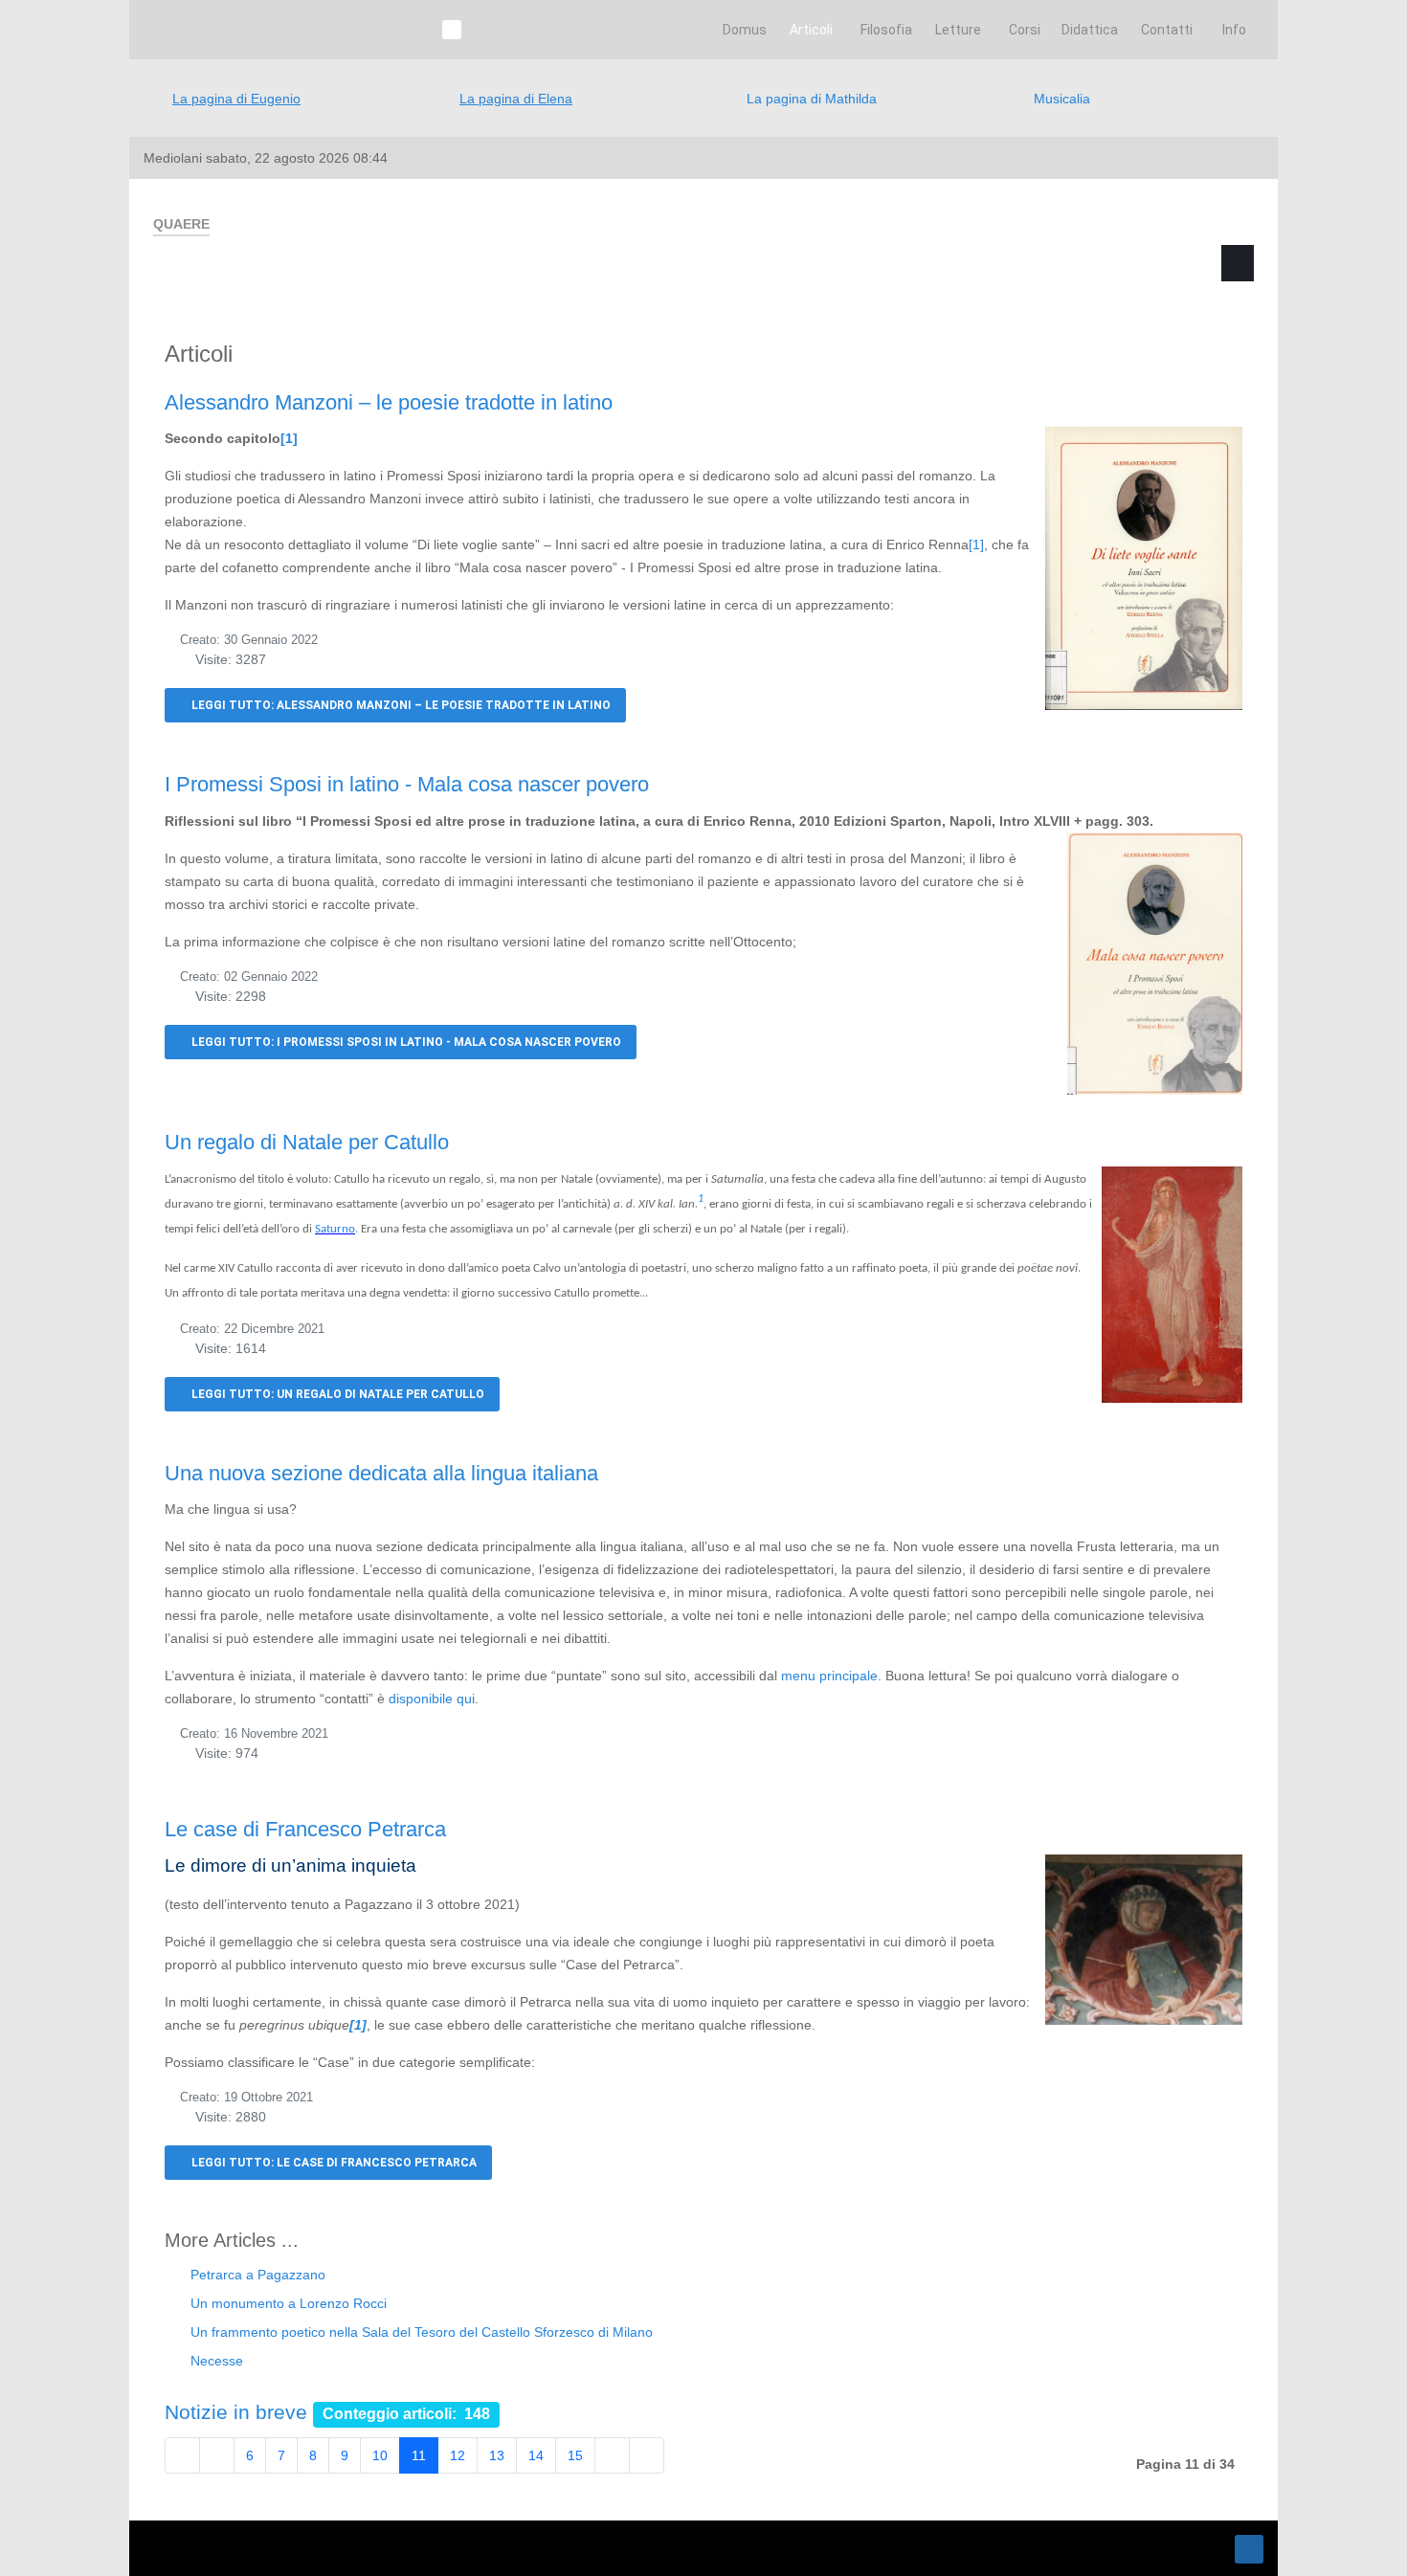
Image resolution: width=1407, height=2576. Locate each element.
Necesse (215, 2361)
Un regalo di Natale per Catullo (307, 1142)
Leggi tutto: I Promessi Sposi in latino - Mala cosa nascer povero (405, 1042)
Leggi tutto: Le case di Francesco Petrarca (333, 2163)
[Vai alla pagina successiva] (612, 2455)
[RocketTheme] (229, 2548)
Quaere (990, 293)
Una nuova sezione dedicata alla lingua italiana (381, 1473)
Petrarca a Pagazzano (256, 2275)
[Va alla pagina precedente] (217, 2455)
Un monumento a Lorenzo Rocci (287, 2303)
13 (497, 2455)
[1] (289, 438)
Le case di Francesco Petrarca (305, 1829)
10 (380, 2455)
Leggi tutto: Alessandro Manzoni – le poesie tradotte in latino (400, 705)
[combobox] (1074, 355)
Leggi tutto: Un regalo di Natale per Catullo (336, 1394)
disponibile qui (432, 1699)
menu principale (829, 1676)
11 (419, 2455)
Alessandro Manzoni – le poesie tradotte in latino (389, 402)
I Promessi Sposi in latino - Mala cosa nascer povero (407, 784)
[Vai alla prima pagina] (182, 2455)
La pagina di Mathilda (812, 99)
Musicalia (1062, 99)
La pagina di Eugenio (236, 99)
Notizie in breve (236, 2412)
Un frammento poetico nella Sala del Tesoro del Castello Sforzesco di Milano (420, 2332)
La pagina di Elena (516, 99)
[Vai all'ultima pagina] (647, 2455)
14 (536, 2455)
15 (575, 2455)
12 (458, 2455)
